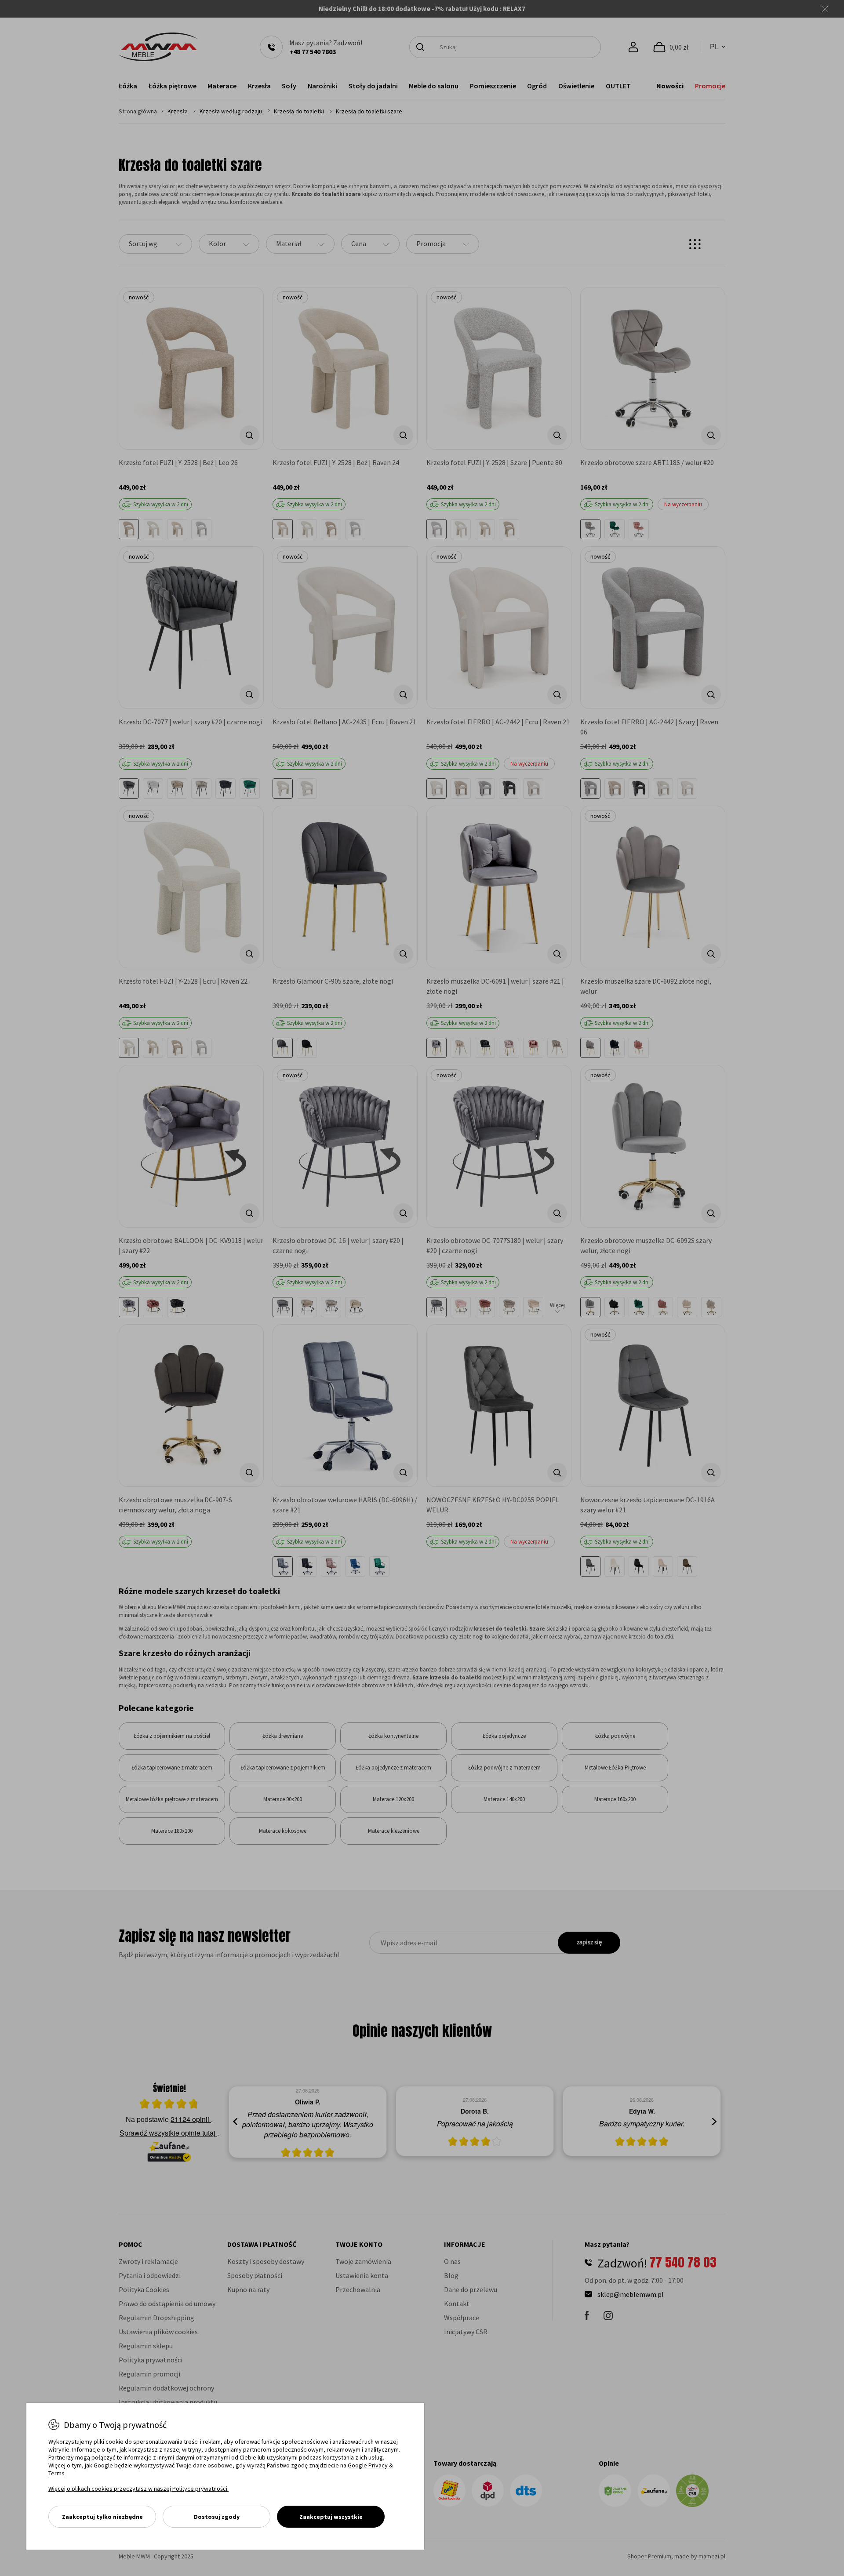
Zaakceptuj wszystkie (331, 2517)
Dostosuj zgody (217, 2517)
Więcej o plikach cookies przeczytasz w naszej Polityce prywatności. (138, 2489)
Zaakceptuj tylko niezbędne (102, 2517)
